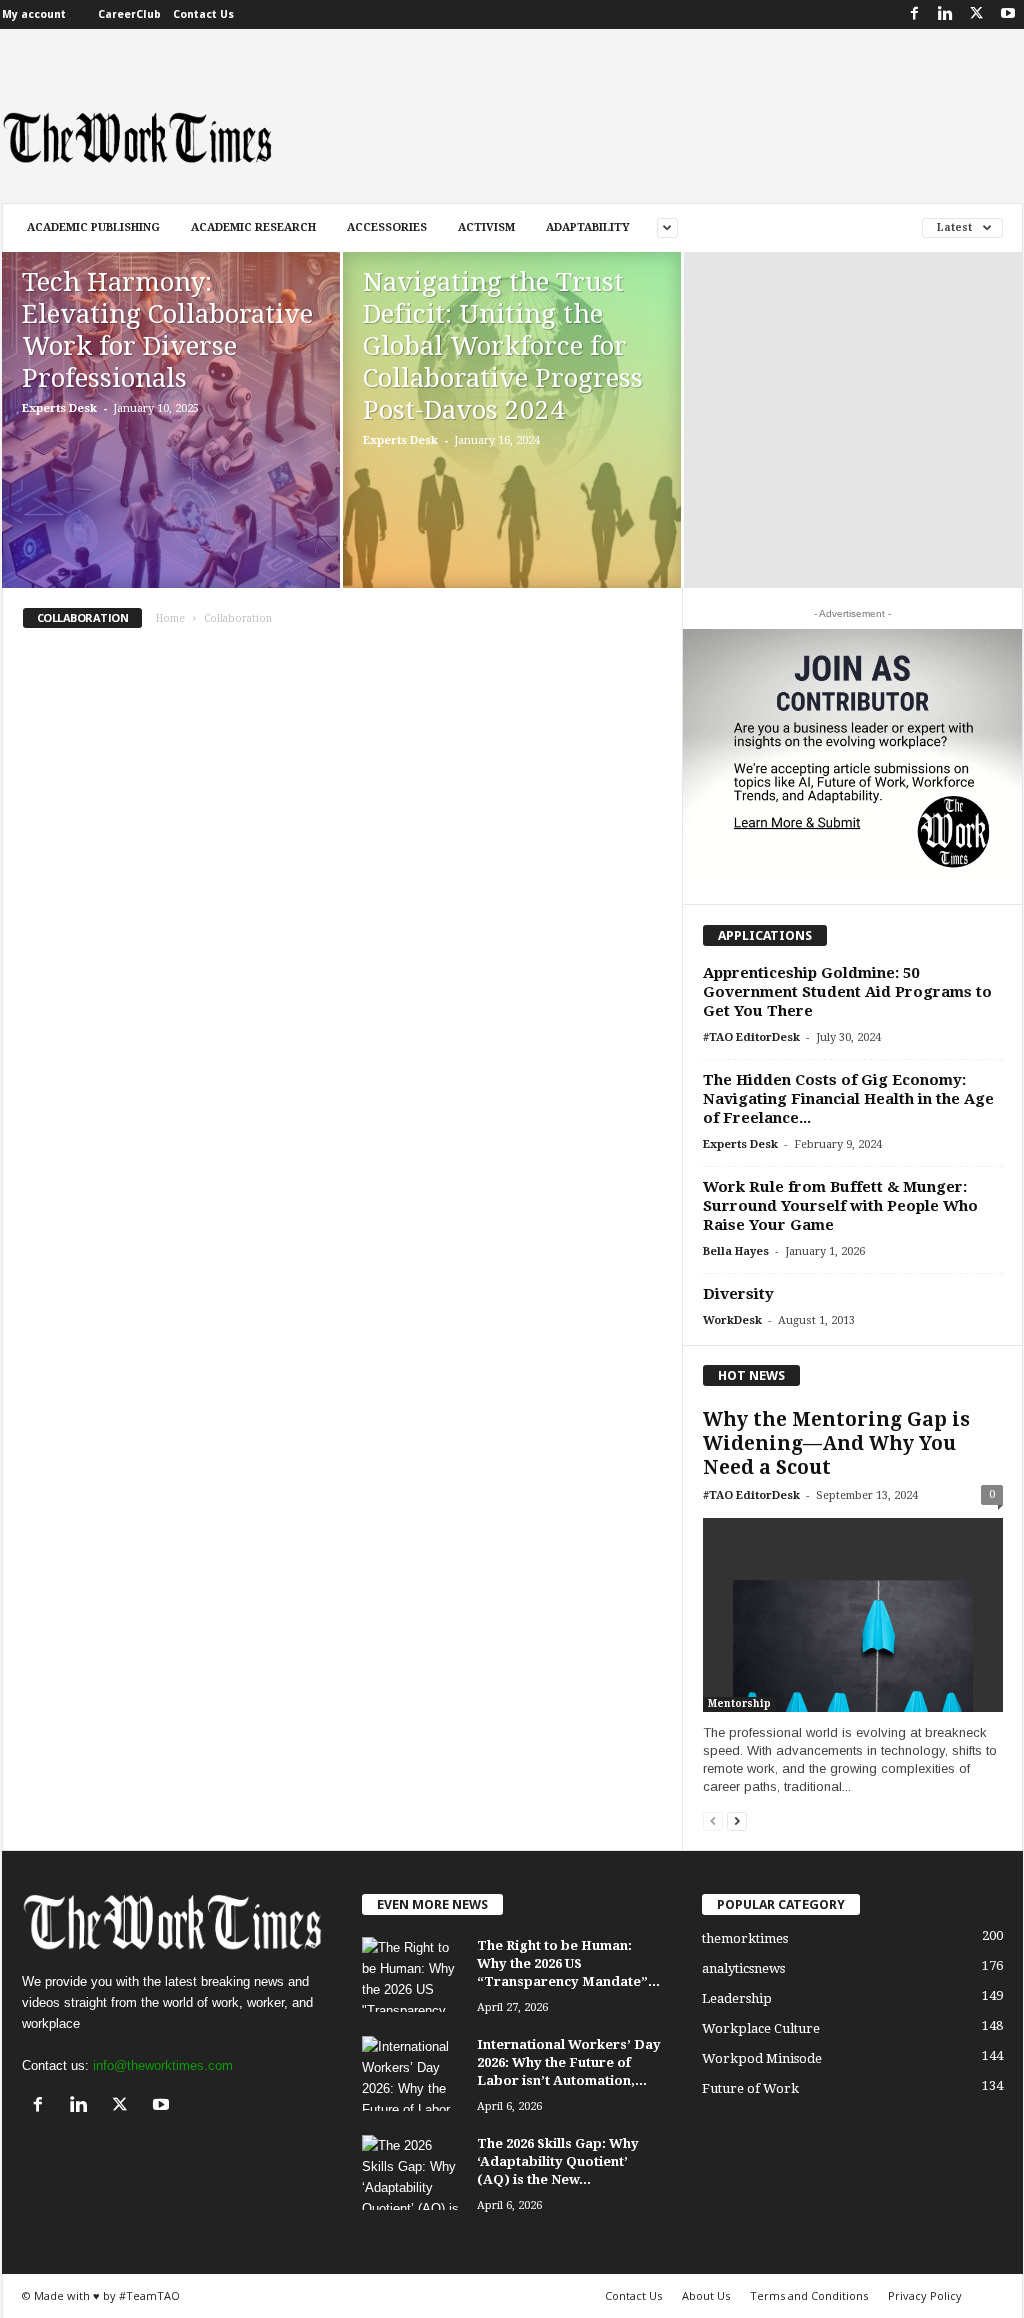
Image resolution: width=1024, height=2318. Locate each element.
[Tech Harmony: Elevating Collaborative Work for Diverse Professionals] (171, 450)
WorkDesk (732, 1320)
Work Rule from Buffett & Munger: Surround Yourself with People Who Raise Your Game (840, 1206)
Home (170, 618)
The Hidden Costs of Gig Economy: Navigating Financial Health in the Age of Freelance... (848, 1099)
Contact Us (203, 14)
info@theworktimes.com (163, 2065)
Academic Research (253, 227)
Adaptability (588, 227)
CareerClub (129, 14)
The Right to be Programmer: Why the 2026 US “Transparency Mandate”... (568, 1963)
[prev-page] (713, 1820)
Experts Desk (59, 408)
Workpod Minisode (762, 2058)
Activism (486, 227)
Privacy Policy (925, 2295)
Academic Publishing (93, 227)
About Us (706, 2295)
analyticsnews (743, 1968)
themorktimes (745, 1938)
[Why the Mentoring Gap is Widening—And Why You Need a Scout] (853, 1615)
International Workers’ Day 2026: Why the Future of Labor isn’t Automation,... (569, 2062)
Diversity (738, 1294)
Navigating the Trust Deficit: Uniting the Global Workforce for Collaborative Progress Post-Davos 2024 (503, 346)
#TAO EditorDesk (751, 1037)
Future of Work (750, 2088)
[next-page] (737, 1820)
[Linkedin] (946, 14)
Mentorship (739, 1703)
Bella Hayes (736, 1251)
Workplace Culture (761, 2028)
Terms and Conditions (809, 2295)
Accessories (387, 227)
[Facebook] (915, 14)
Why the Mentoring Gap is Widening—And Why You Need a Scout (836, 1443)
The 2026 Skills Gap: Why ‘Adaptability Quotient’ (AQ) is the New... (558, 2161)
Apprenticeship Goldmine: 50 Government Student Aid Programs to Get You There (847, 992)
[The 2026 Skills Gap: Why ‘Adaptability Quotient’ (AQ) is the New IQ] (412, 2172)
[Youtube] (1008, 14)
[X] (977, 14)
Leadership (737, 1998)
